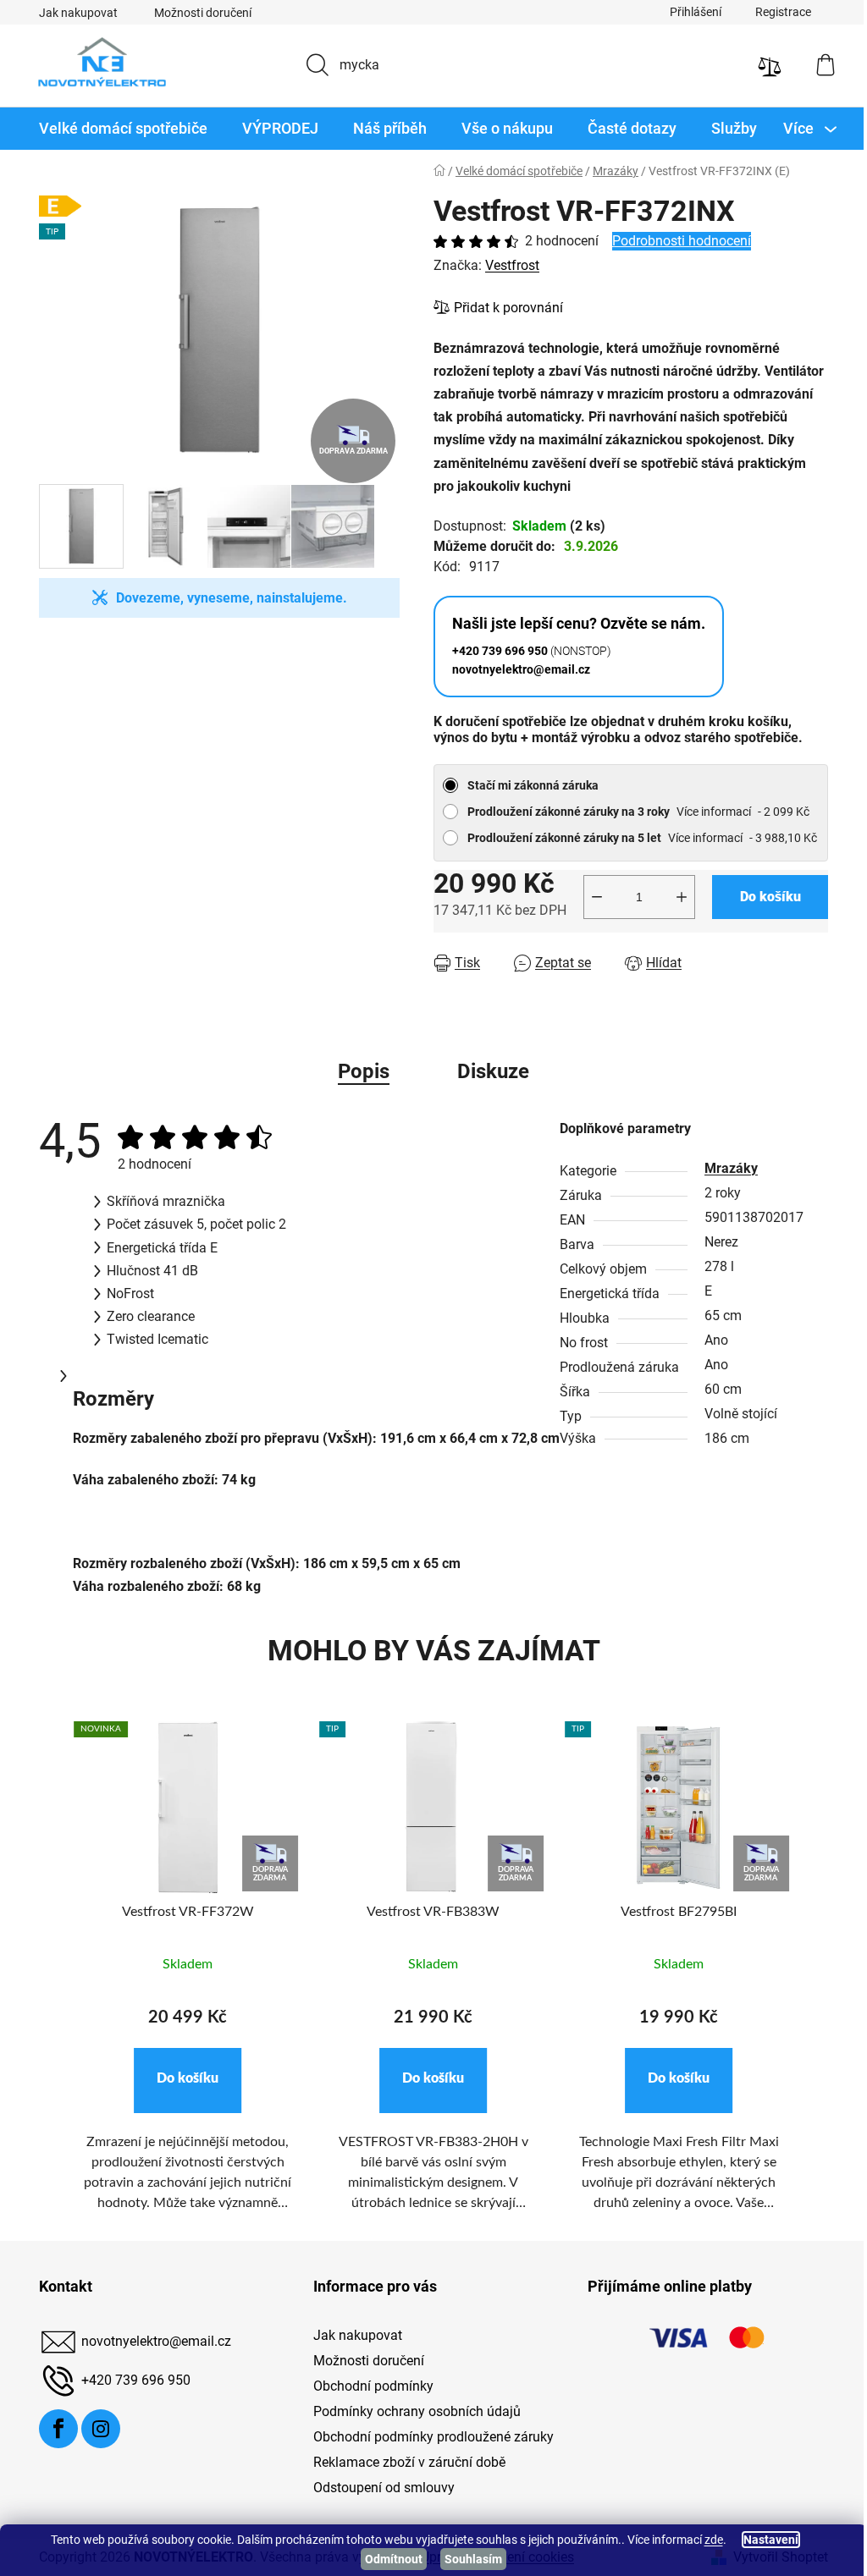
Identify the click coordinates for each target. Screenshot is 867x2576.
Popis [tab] (358, 1071)
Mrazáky (725, 1168)
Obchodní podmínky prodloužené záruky (427, 2437)
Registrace (777, 12)
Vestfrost (506, 265)
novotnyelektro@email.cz (150, 2341)
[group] (182, 1976)
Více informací (708, 812)
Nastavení (764, 2540)
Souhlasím (467, 2559)
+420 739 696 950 (130, 2380)
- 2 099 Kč (632, 812)
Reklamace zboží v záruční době (403, 2462)
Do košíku (764, 897)
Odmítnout (388, 2559)
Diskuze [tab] (487, 1071)
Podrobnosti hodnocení (676, 241)
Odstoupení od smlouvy (377, 2488)
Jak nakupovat (72, 13)
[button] (182, 2081)
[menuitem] (117, 129)
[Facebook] (52, 2429)
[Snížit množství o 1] (591, 897)
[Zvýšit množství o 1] (676, 897)
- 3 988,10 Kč (636, 838)
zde (707, 2540)
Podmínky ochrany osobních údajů (410, 2411)
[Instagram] (95, 2429)
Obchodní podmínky (367, 2386)
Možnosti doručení (197, 13)
